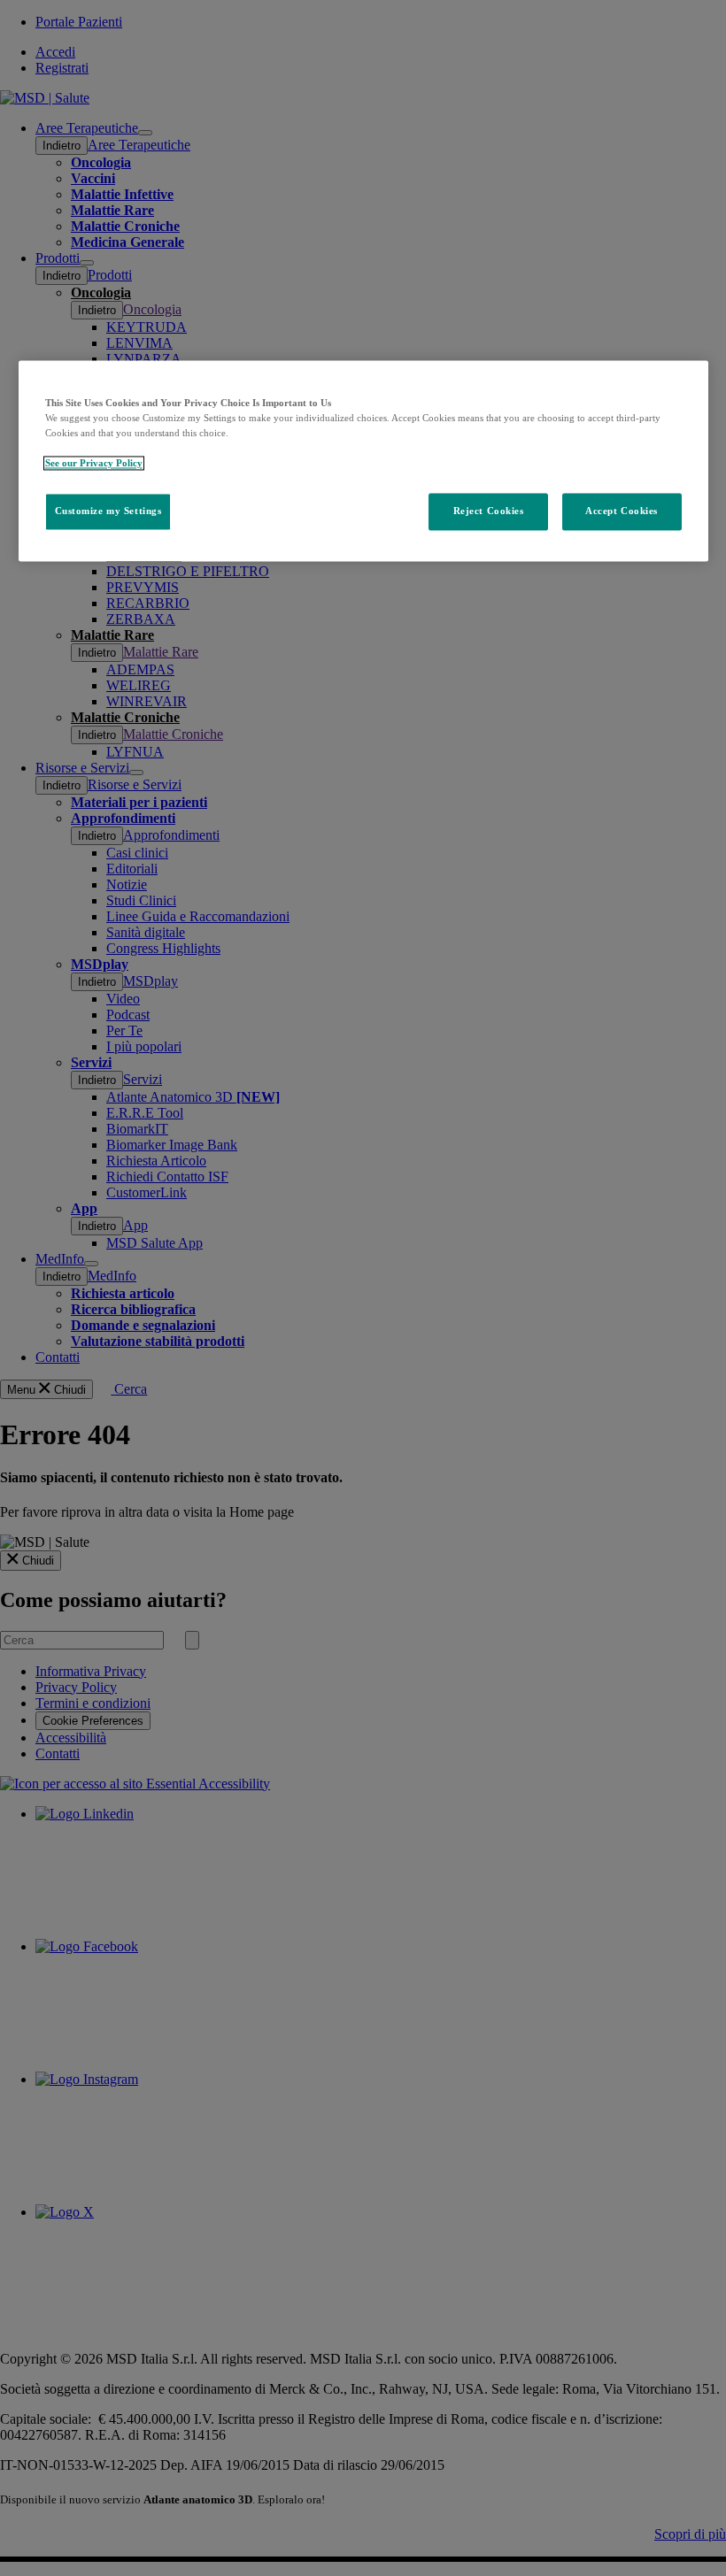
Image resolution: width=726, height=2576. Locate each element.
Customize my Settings (108, 511)
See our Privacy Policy (94, 463)
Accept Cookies (622, 511)
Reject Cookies (489, 511)
